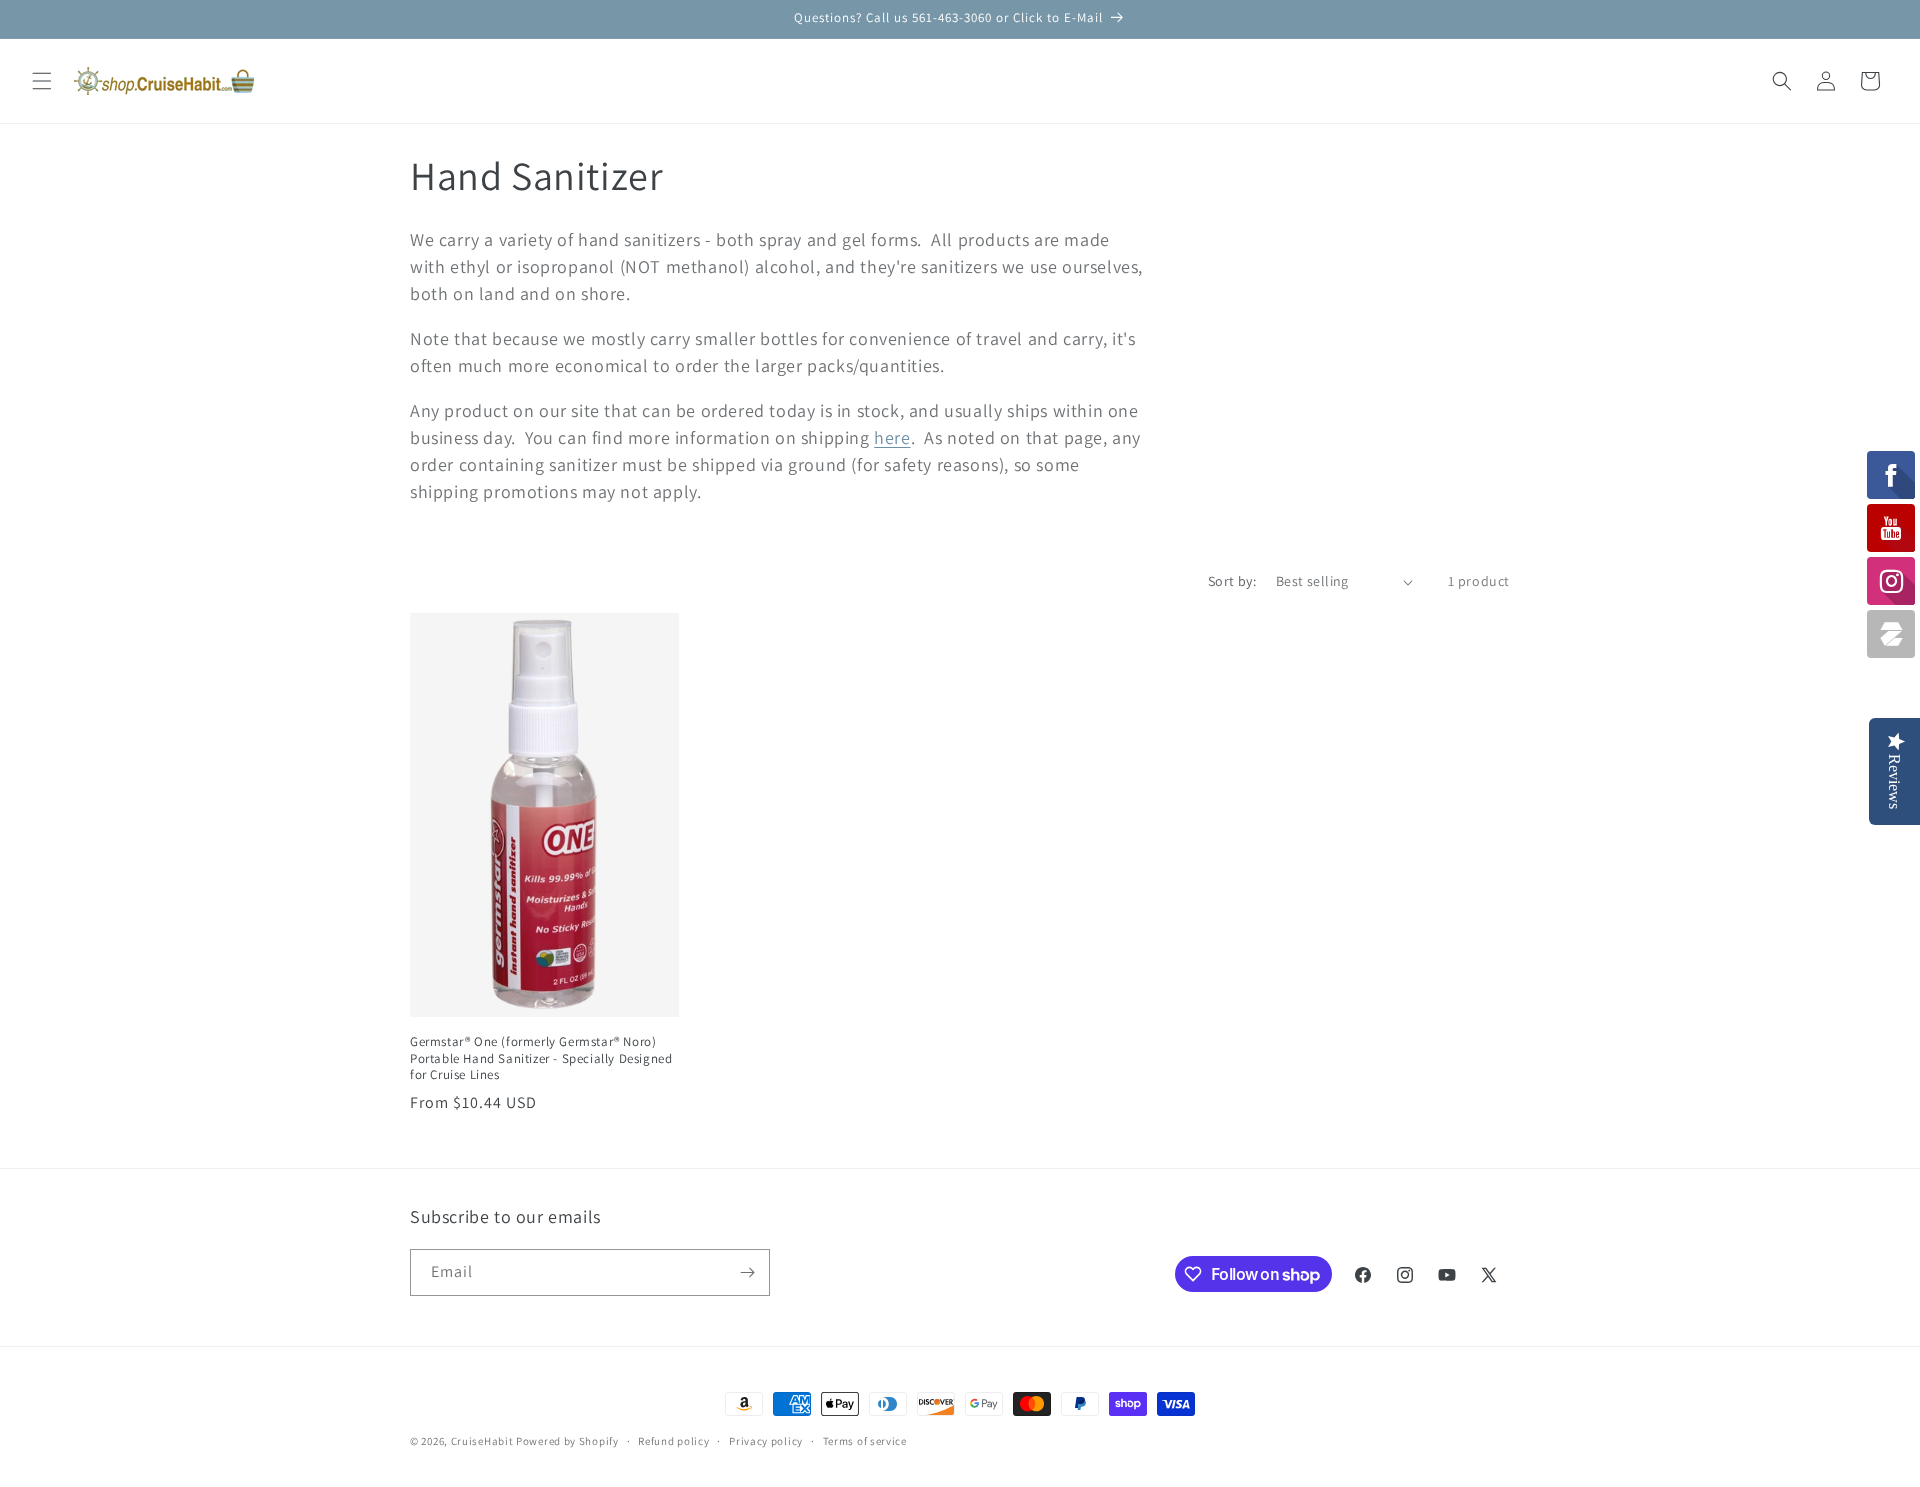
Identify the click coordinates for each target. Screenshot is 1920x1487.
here (892, 437)
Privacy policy (766, 1441)
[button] (42, 81)
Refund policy (673, 1441)
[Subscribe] (747, 1272)
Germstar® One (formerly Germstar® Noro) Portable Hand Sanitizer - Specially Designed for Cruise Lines (541, 1059)
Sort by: (1232, 581)
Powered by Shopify (567, 1441)
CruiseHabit (482, 1441)
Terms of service (865, 1441)
